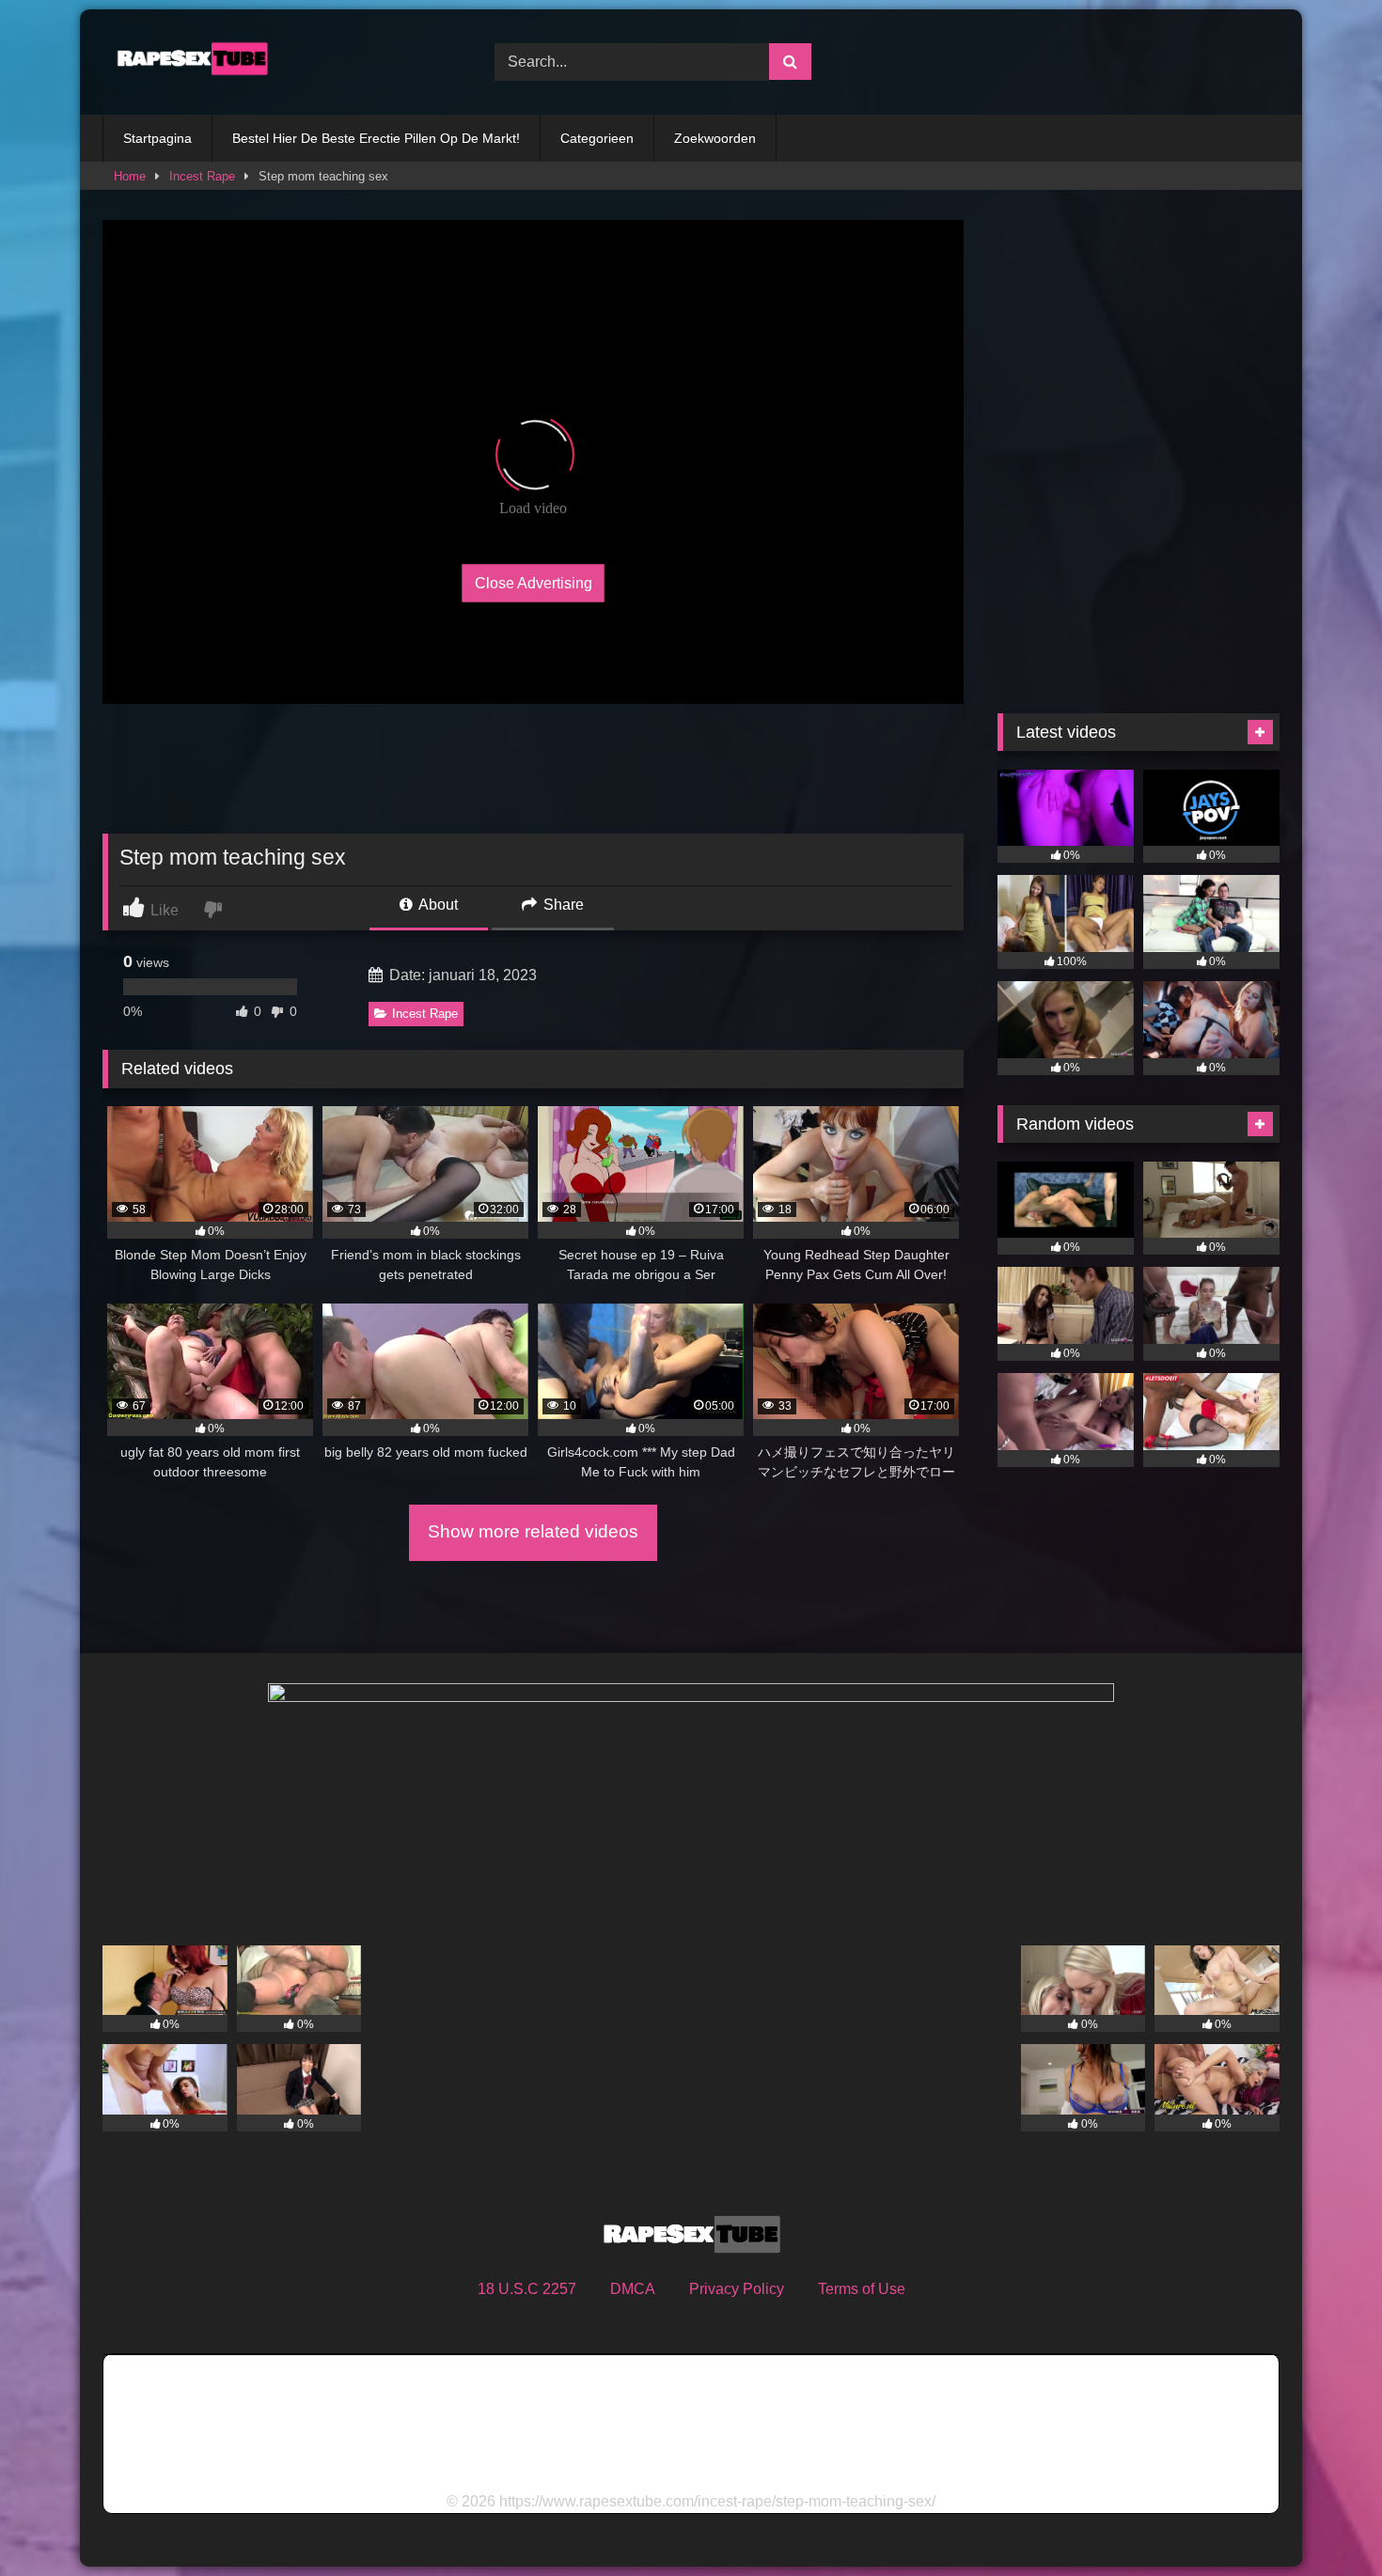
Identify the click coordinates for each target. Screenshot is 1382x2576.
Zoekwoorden (715, 138)
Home (130, 176)
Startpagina (157, 138)
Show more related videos (533, 1531)
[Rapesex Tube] (187, 62)
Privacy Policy (737, 2289)
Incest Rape (202, 176)
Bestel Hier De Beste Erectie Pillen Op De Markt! (376, 138)
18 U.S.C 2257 (527, 2289)
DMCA (633, 2289)
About (437, 905)
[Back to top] (1324, 2520)
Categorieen (597, 138)
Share (562, 905)
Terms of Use (862, 2289)
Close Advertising (534, 582)
